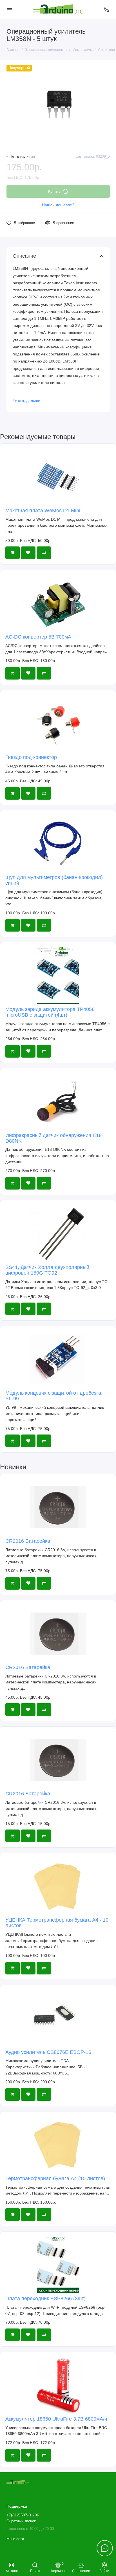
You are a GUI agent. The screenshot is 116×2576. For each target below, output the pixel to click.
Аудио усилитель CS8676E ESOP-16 (48, 2052)
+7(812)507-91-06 (23, 2515)
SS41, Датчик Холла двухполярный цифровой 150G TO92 (47, 1270)
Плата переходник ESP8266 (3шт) (45, 2299)
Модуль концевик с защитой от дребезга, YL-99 (54, 1396)
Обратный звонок (21, 2521)
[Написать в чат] (105, 2548)
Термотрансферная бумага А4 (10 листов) (55, 2178)
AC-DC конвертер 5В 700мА (38, 637)
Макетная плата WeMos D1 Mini (43, 511)
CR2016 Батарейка (28, 1541)
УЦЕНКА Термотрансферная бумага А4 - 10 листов (57, 1923)
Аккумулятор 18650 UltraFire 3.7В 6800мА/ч (56, 2419)
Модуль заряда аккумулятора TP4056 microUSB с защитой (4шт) (50, 1012)
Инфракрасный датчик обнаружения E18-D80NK (54, 1138)
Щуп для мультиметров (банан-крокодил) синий (54, 880)
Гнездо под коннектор (31, 757)
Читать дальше (26, 401)
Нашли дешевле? (58, 205)
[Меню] (10, 9)
